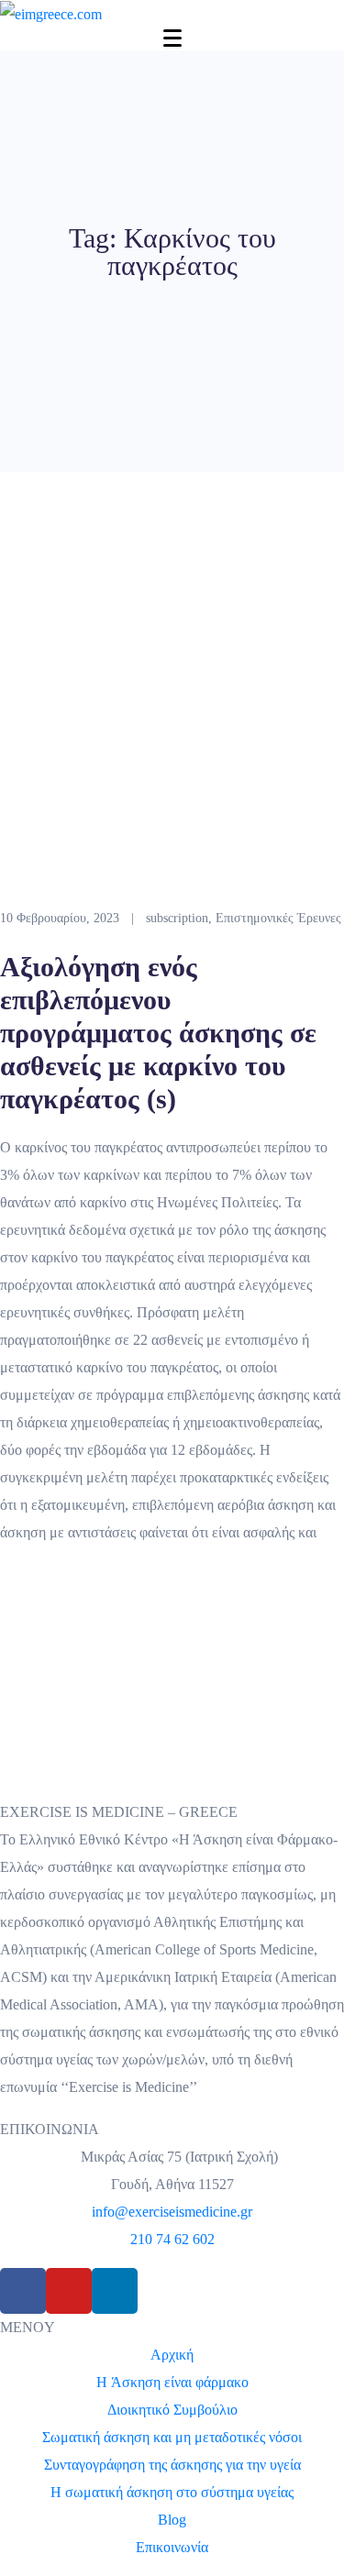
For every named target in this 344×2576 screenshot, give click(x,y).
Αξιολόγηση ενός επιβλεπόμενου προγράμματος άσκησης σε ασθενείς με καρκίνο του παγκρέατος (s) (158, 1033)
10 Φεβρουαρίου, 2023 (60, 918)
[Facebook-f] (23, 2291)
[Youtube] (69, 2291)
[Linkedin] (115, 2291)
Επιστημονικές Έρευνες (278, 918)
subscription (177, 918)
